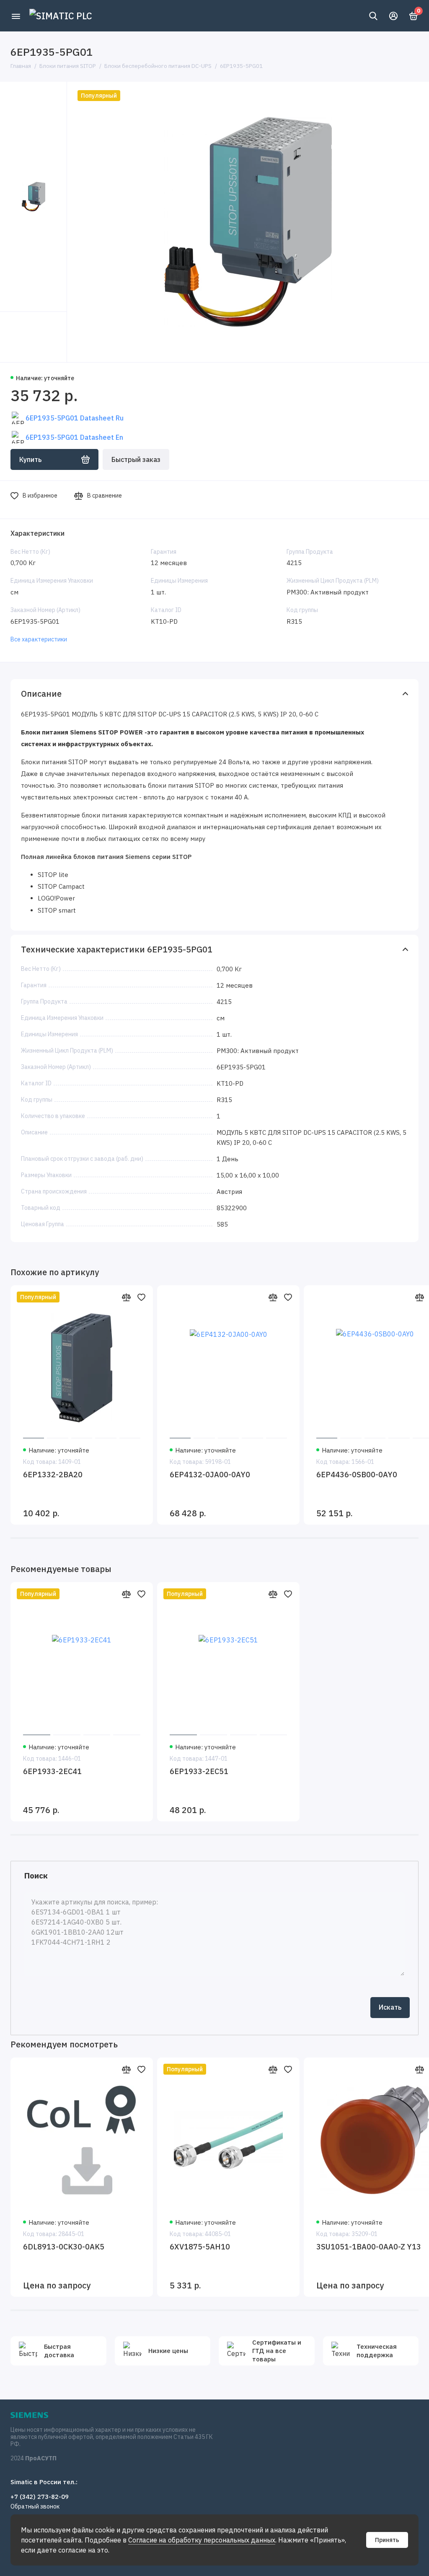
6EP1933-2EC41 (52, 1771)
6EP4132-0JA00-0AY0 (210, 1475)
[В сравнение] (126, 1297)
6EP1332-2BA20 (53, 1475)
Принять (387, 2540)
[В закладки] (141, 1297)
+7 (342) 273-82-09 (40, 2497)
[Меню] (16, 16)
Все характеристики (39, 639)
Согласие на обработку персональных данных (202, 2540)
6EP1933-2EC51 (199, 1771)
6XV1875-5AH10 (200, 2247)
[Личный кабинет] (393, 16)
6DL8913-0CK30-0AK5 (64, 2247)
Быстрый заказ (136, 459)
